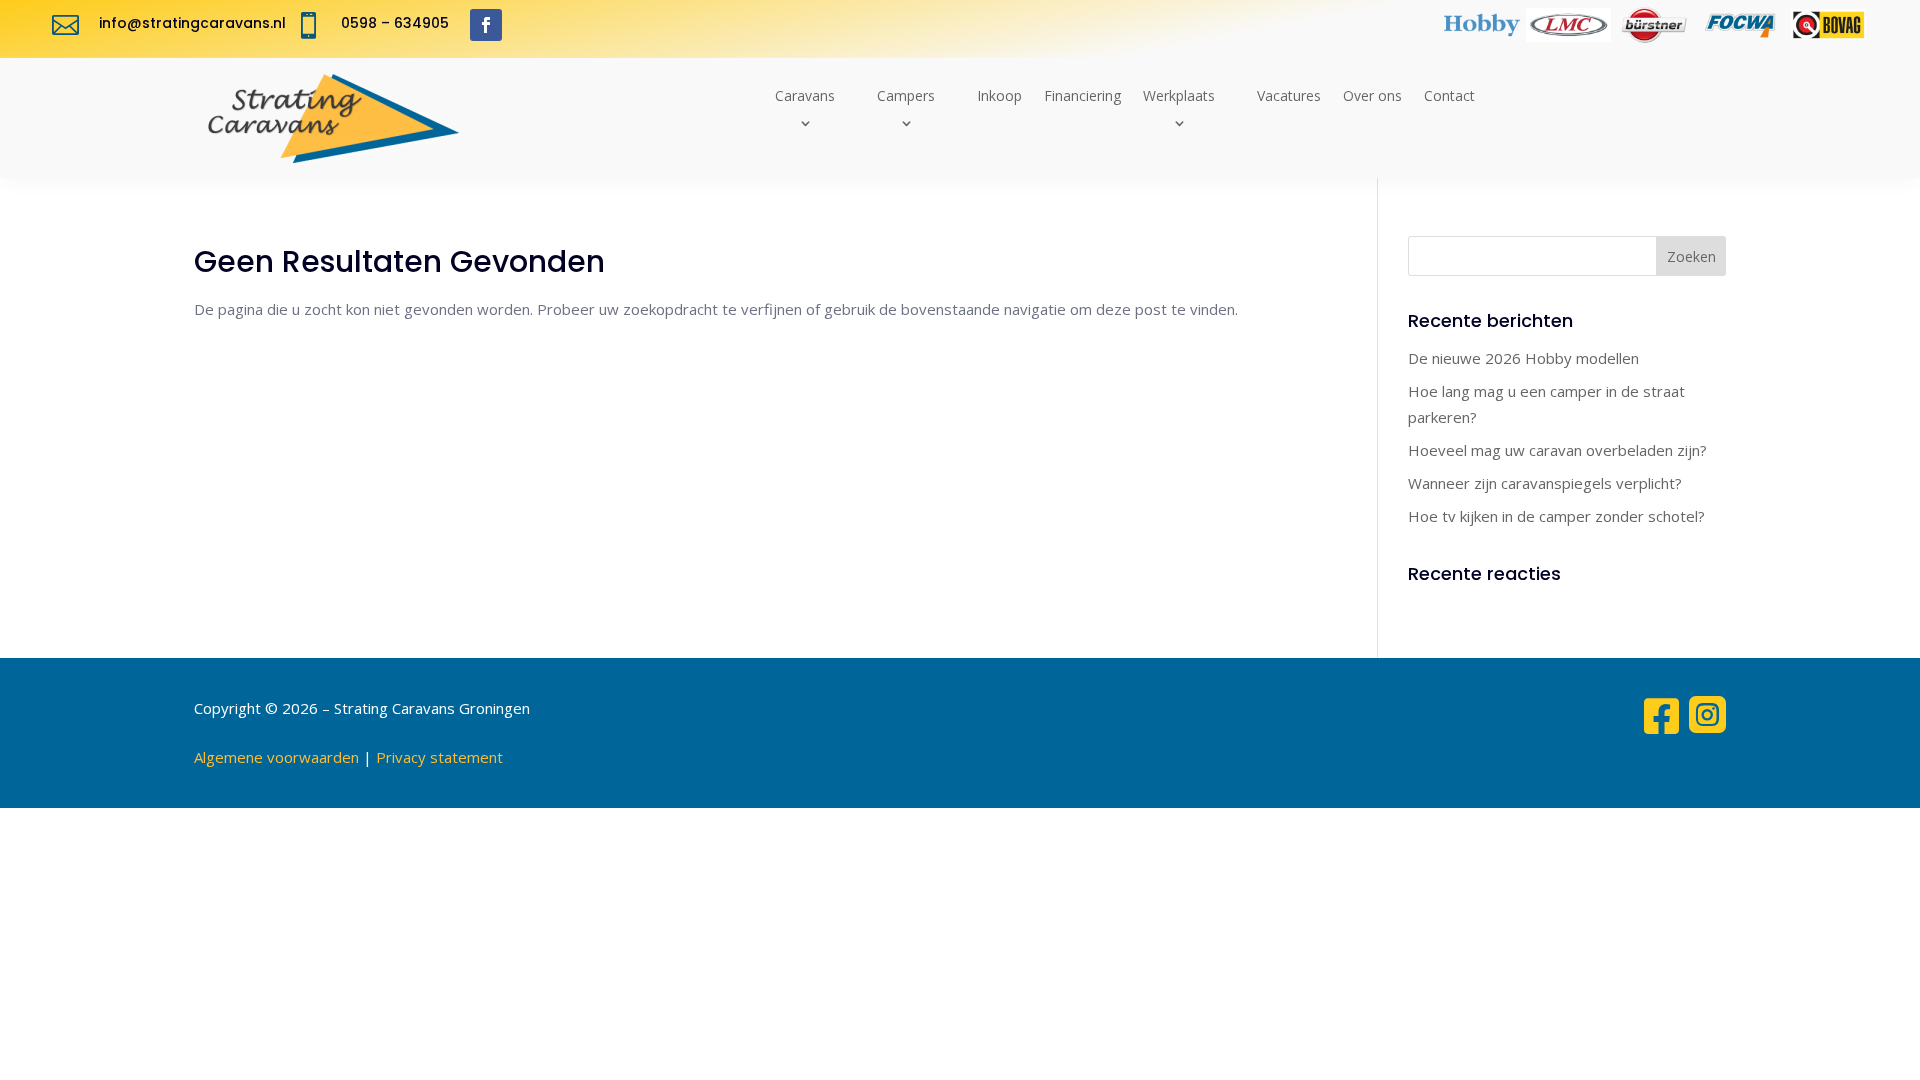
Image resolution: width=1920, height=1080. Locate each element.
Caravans (805, 95)
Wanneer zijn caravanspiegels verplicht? (1545, 483)
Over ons (1372, 95)
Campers (906, 95)
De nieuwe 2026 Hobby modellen (1523, 358)
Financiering (1082, 95)
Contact (1449, 95)
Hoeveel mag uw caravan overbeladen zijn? (1557, 450)
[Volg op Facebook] (486, 25)
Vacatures (1289, 95)
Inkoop (999, 95)
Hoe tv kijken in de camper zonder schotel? (1556, 516)
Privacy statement (439, 757)
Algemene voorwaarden (276, 757)
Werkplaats (1179, 95)
